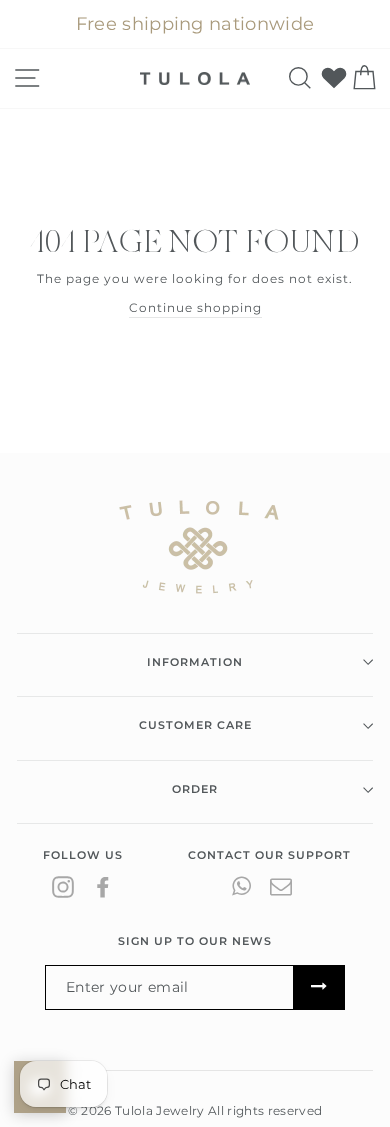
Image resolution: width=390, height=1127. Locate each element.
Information (195, 662)
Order (195, 789)
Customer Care (195, 725)
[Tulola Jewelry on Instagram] (63, 886)
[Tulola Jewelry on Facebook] (103, 886)
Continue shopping (195, 307)
